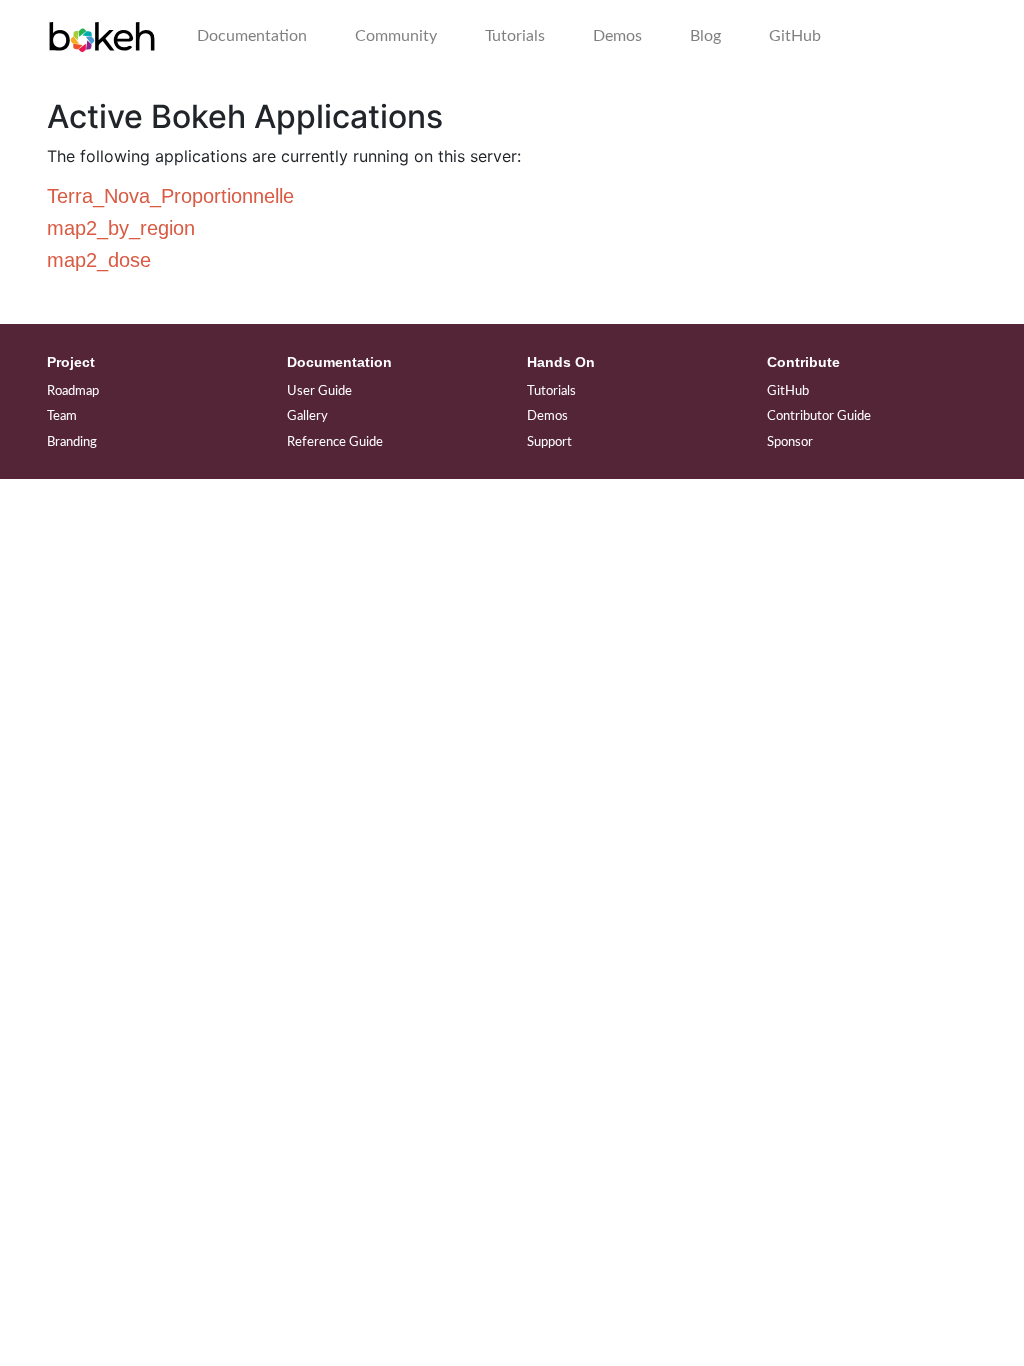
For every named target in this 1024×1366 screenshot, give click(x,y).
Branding (72, 442)
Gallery (307, 416)
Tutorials (515, 36)
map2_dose (99, 260)
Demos (617, 36)
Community (396, 36)
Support (549, 442)
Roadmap (73, 391)
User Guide (319, 391)
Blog (705, 36)
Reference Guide (335, 442)
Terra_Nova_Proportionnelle (170, 196)
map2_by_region (121, 228)
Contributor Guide (819, 416)
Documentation (252, 36)
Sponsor (790, 442)
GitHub (795, 36)
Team (62, 416)
